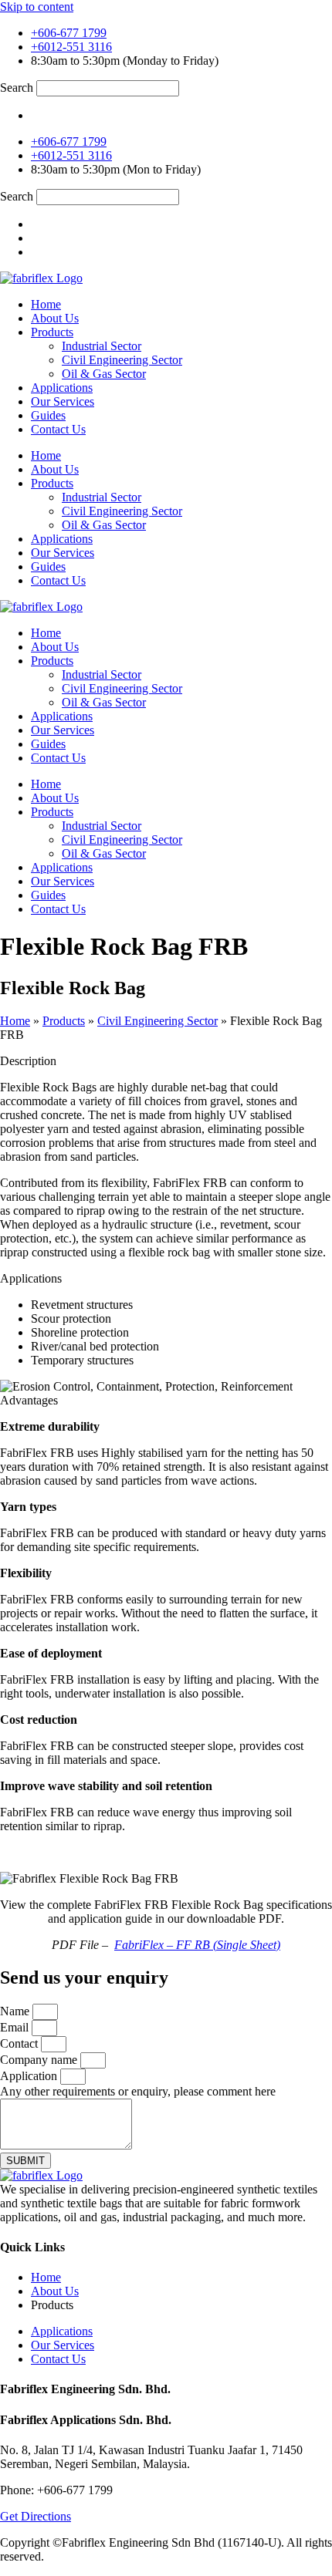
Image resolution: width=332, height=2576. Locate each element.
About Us (55, 318)
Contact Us (58, 429)
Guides (48, 415)
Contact (20, 2043)
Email (16, 2027)
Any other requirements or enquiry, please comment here (138, 2091)
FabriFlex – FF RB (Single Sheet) (197, 1945)
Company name (40, 2060)
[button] (28, 1061)
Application (30, 2076)
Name (16, 2011)
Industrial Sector (102, 346)
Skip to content (37, 7)
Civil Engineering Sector (122, 360)
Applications (62, 388)
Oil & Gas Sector (104, 374)
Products (52, 332)
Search (17, 88)
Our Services (63, 401)
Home (46, 304)
